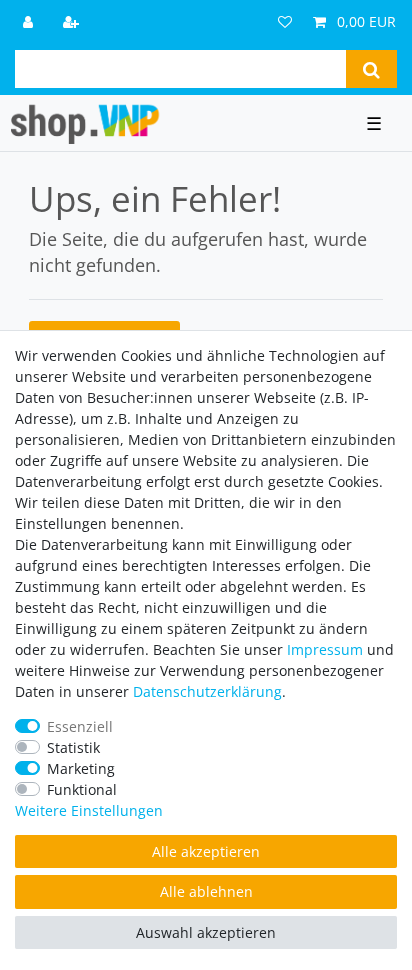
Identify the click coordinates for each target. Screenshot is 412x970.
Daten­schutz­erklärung (207, 691)
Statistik (73, 747)
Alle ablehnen (206, 891)
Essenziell (80, 726)
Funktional (82, 789)
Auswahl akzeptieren (206, 932)
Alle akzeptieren (206, 851)
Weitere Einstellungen (89, 810)
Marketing (81, 768)
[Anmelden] (30, 21)
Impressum (325, 649)
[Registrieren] (73, 21)
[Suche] (371, 69)
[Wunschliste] (285, 21)
